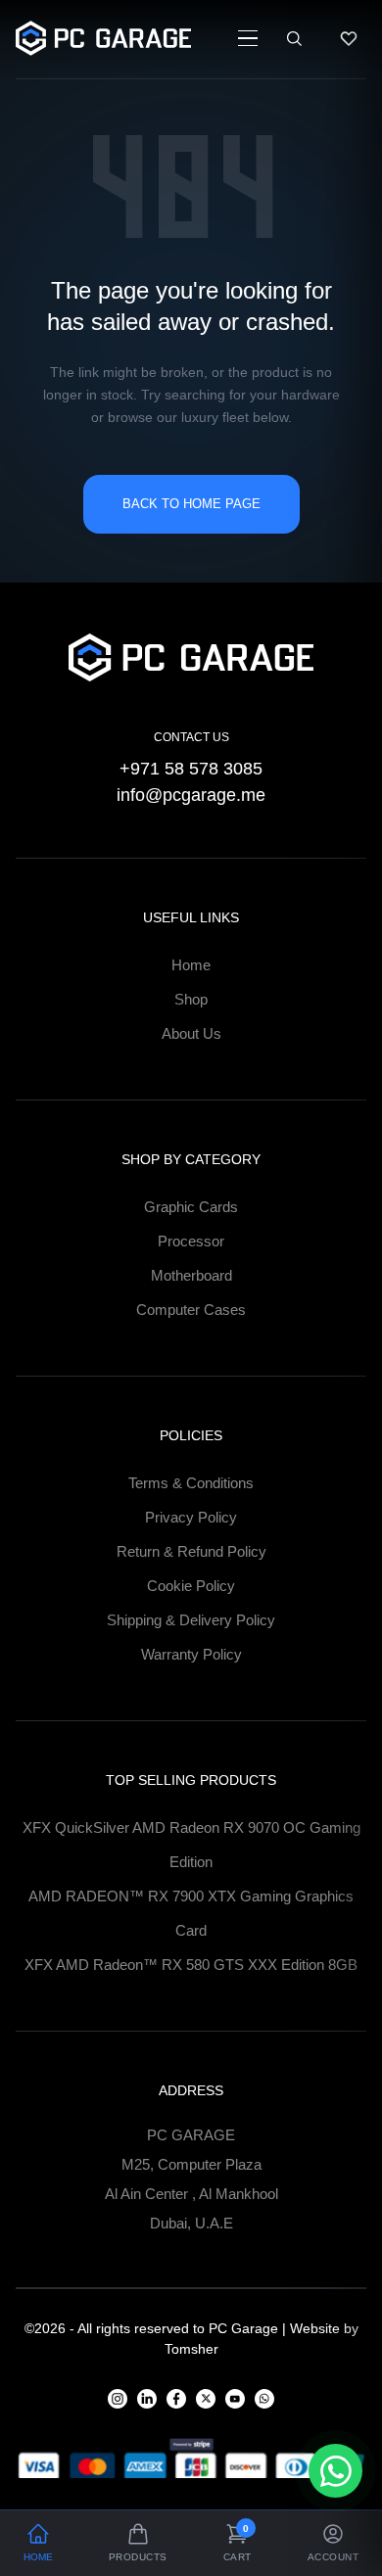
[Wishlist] (349, 38)
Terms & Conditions (191, 1483)
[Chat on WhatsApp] (335, 2471)
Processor (191, 1241)
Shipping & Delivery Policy (191, 1620)
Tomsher (191, 2349)
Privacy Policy (191, 1517)
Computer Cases (191, 1310)
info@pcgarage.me (191, 795)
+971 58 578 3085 (191, 769)
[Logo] (103, 38)
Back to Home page (191, 504)
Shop (191, 999)
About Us (191, 1033)
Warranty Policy (191, 1654)
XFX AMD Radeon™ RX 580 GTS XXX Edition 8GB (191, 1965)
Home (191, 965)
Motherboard (191, 1275)
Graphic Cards (191, 1207)
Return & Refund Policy (191, 1551)
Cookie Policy (191, 1586)
